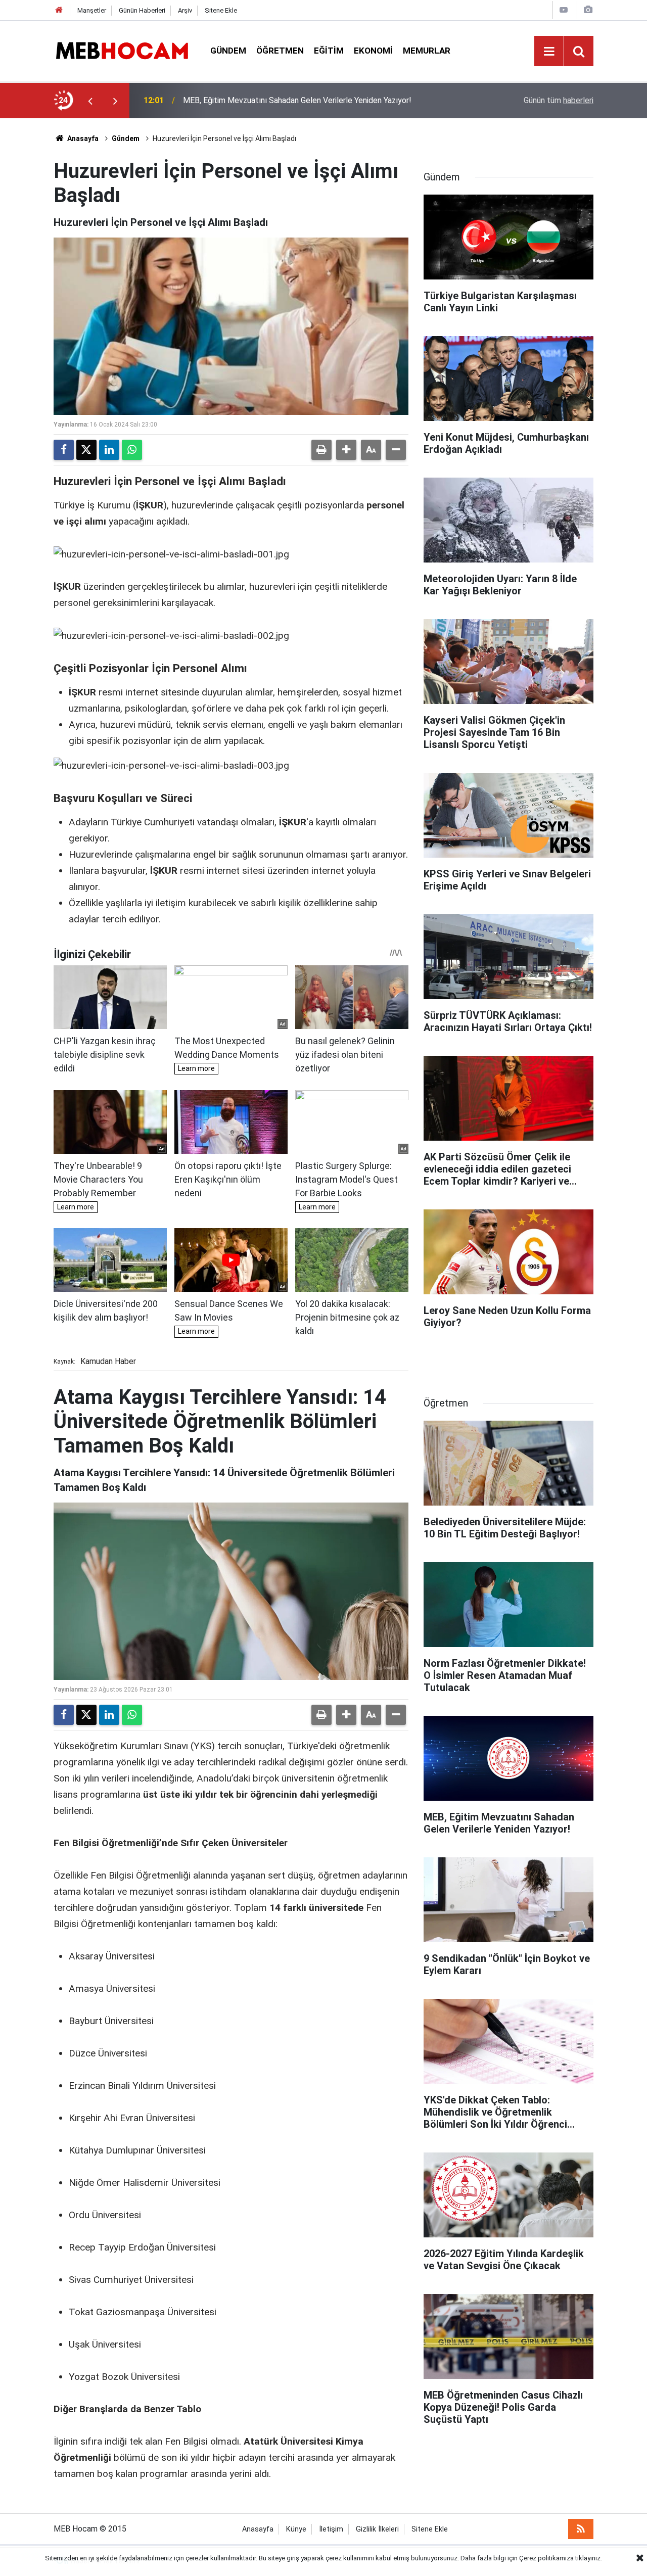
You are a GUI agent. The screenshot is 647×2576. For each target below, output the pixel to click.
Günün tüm (559, 100)
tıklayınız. (589, 2558)
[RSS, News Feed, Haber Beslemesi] (581, 2529)
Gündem (228, 51)
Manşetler (92, 10)
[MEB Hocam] (122, 50)
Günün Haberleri (142, 10)
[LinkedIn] (109, 450)
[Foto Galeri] (588, 10)
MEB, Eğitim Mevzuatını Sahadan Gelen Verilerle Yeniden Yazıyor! (297, 100)
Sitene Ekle (221, 10)
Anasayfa (82, 138)
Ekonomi (373, 51)
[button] (346, 450)
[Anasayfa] (59, 10)
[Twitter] (86, 450)
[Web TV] (564, 10)
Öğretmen (280, 51)
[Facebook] (64, 450)
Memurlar (427, 51)
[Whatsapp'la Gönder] (132, 450)
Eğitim (329, 51)
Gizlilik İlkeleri (377, 2529)
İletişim (331, 2529)
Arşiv (185, 10)
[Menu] (549, 52)
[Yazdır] (321, 450)
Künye (296, 2529)
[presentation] (90, 101)
